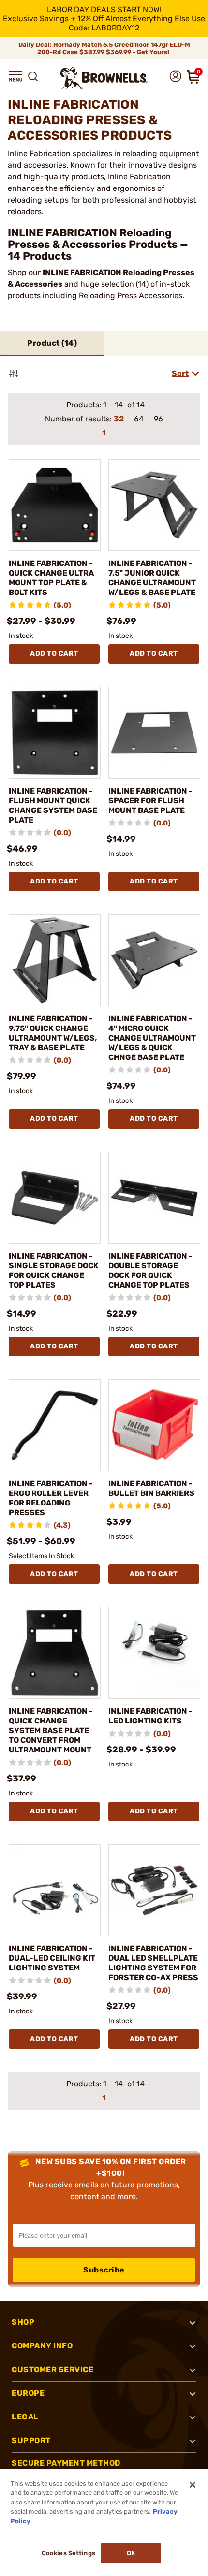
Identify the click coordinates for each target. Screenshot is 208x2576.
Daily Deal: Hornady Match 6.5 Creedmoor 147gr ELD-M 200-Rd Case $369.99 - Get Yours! (104, 48)
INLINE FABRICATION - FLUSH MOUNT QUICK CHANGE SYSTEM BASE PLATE (53, 805)
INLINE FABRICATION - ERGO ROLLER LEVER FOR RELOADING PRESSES (51, 1498)
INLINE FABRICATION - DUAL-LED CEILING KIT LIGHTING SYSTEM (52, 1958)
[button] (15, 76)
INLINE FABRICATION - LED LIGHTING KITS (150, 1716)
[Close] (193, 2485)
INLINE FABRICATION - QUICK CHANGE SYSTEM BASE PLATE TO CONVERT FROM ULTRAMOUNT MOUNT (51, 1730)
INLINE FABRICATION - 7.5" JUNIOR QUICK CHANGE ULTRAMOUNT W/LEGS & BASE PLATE (152, 578)
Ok (131, 2553)
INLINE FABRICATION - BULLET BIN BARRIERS (151, 1488)
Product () (52, 343)
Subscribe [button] (104, 2270)
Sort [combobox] (180, 373)
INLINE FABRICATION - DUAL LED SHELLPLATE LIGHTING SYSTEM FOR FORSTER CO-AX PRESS (153, 1963)
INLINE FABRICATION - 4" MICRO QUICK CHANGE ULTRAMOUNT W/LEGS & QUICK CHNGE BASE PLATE (152, 1038)
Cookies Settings (68, 2553)
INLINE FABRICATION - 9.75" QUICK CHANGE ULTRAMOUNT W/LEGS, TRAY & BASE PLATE (53, 1033)
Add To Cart (54, 654)
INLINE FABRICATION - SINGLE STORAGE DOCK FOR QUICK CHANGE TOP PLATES (54, 1270)
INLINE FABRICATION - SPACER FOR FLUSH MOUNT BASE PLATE (150, 801)
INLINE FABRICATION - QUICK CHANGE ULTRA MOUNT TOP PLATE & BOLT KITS (51, 578)
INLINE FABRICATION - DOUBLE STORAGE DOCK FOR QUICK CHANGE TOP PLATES (150, 1270)
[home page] (104, 78)
